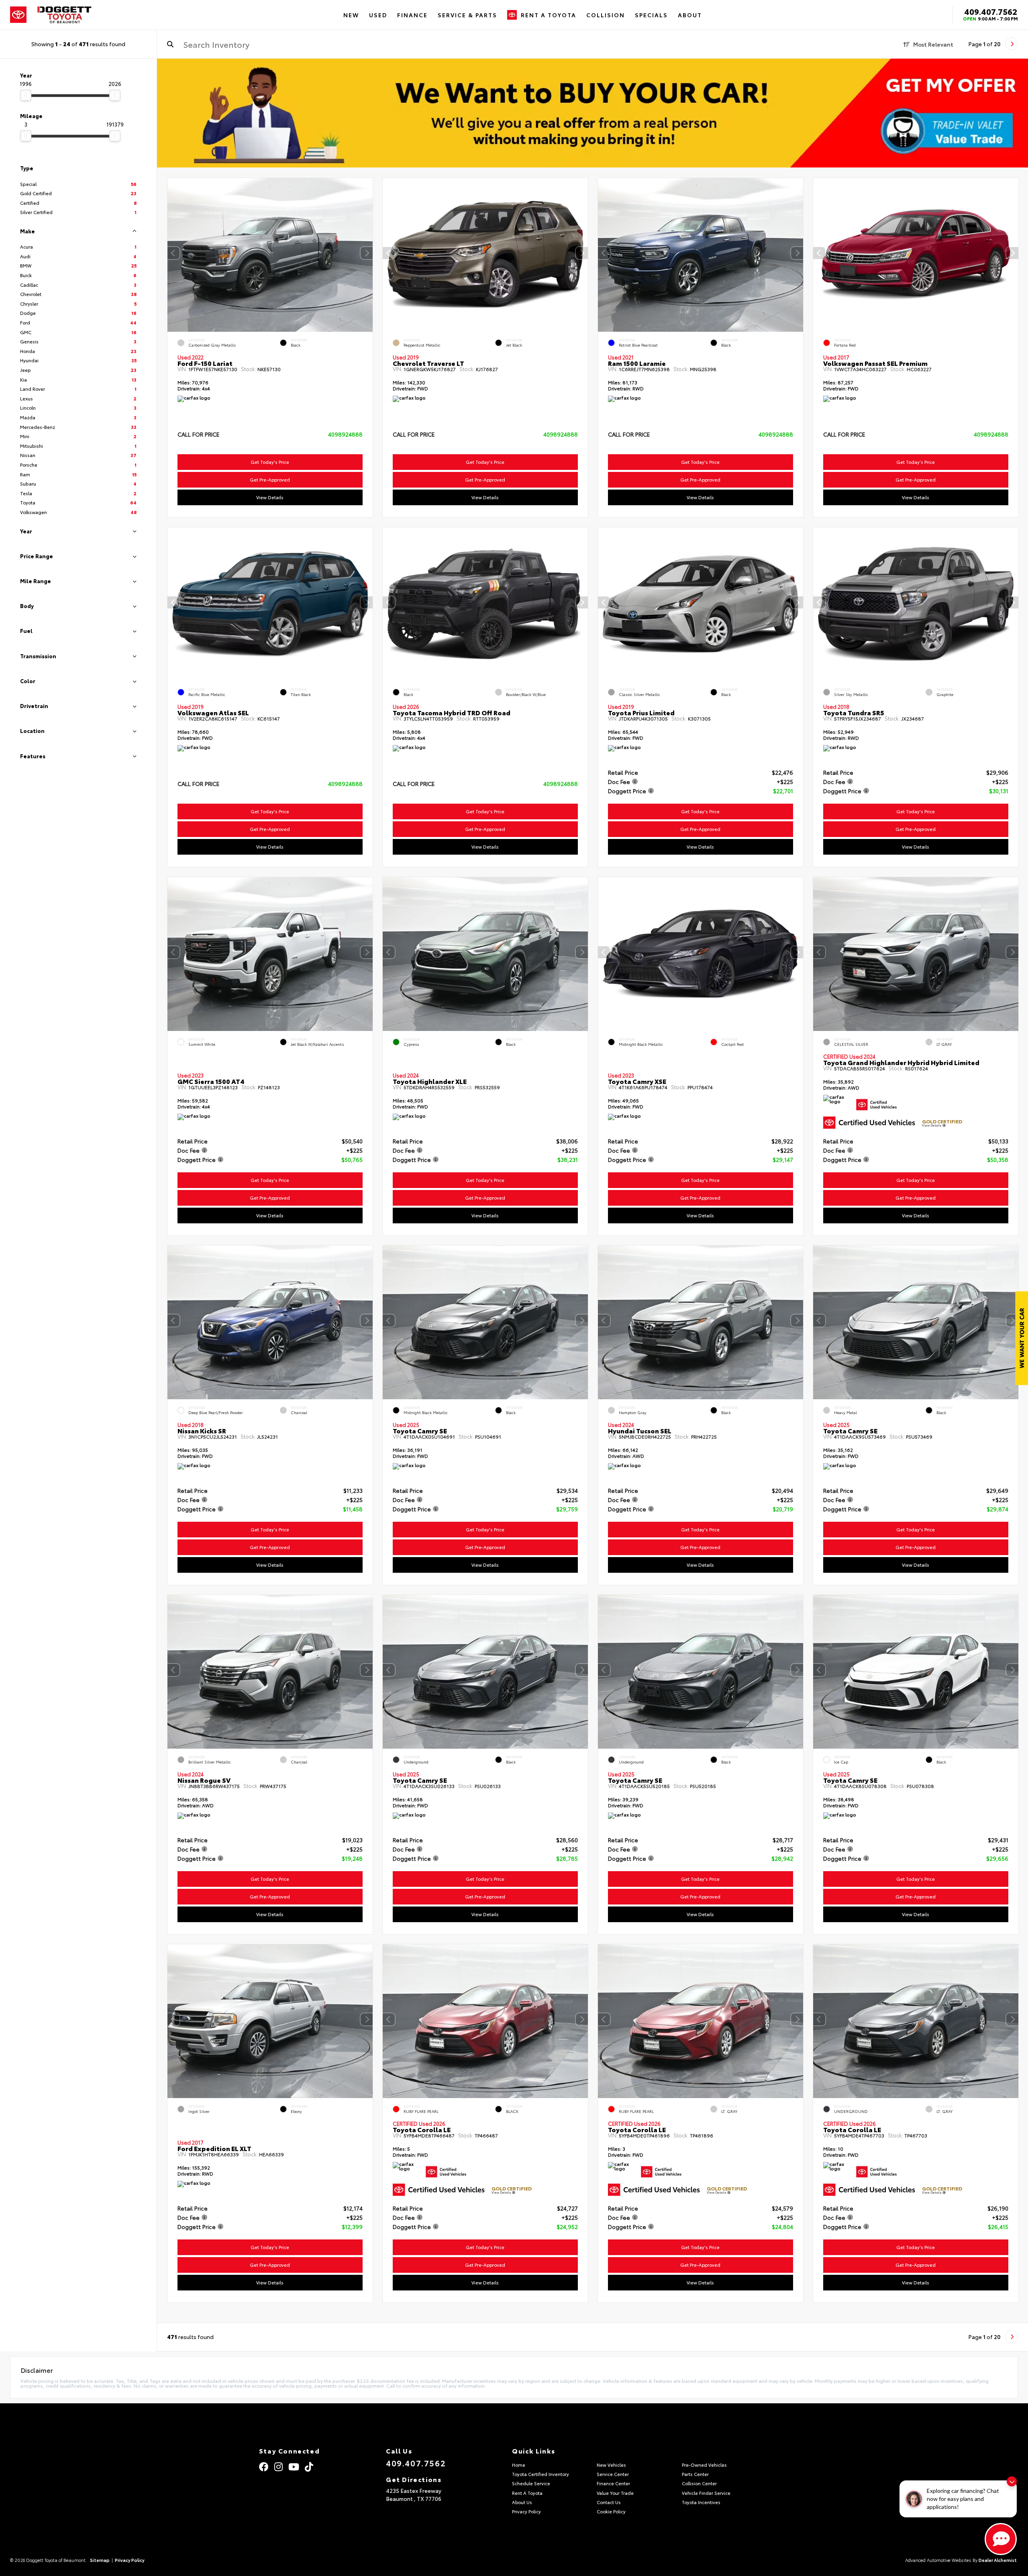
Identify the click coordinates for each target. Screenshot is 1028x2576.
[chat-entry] (1001, 2539)
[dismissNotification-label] (1012, 2481)
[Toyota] (18, 15)
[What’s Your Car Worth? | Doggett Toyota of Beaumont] (593, 113)
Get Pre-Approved (270, 480)
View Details (270, 497)
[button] (367, 253)
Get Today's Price (270, 462)
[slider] (26, 95)
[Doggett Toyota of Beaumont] (65, 15)
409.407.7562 (991, 11)
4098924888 (345, 434)
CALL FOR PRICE (199, 435)
